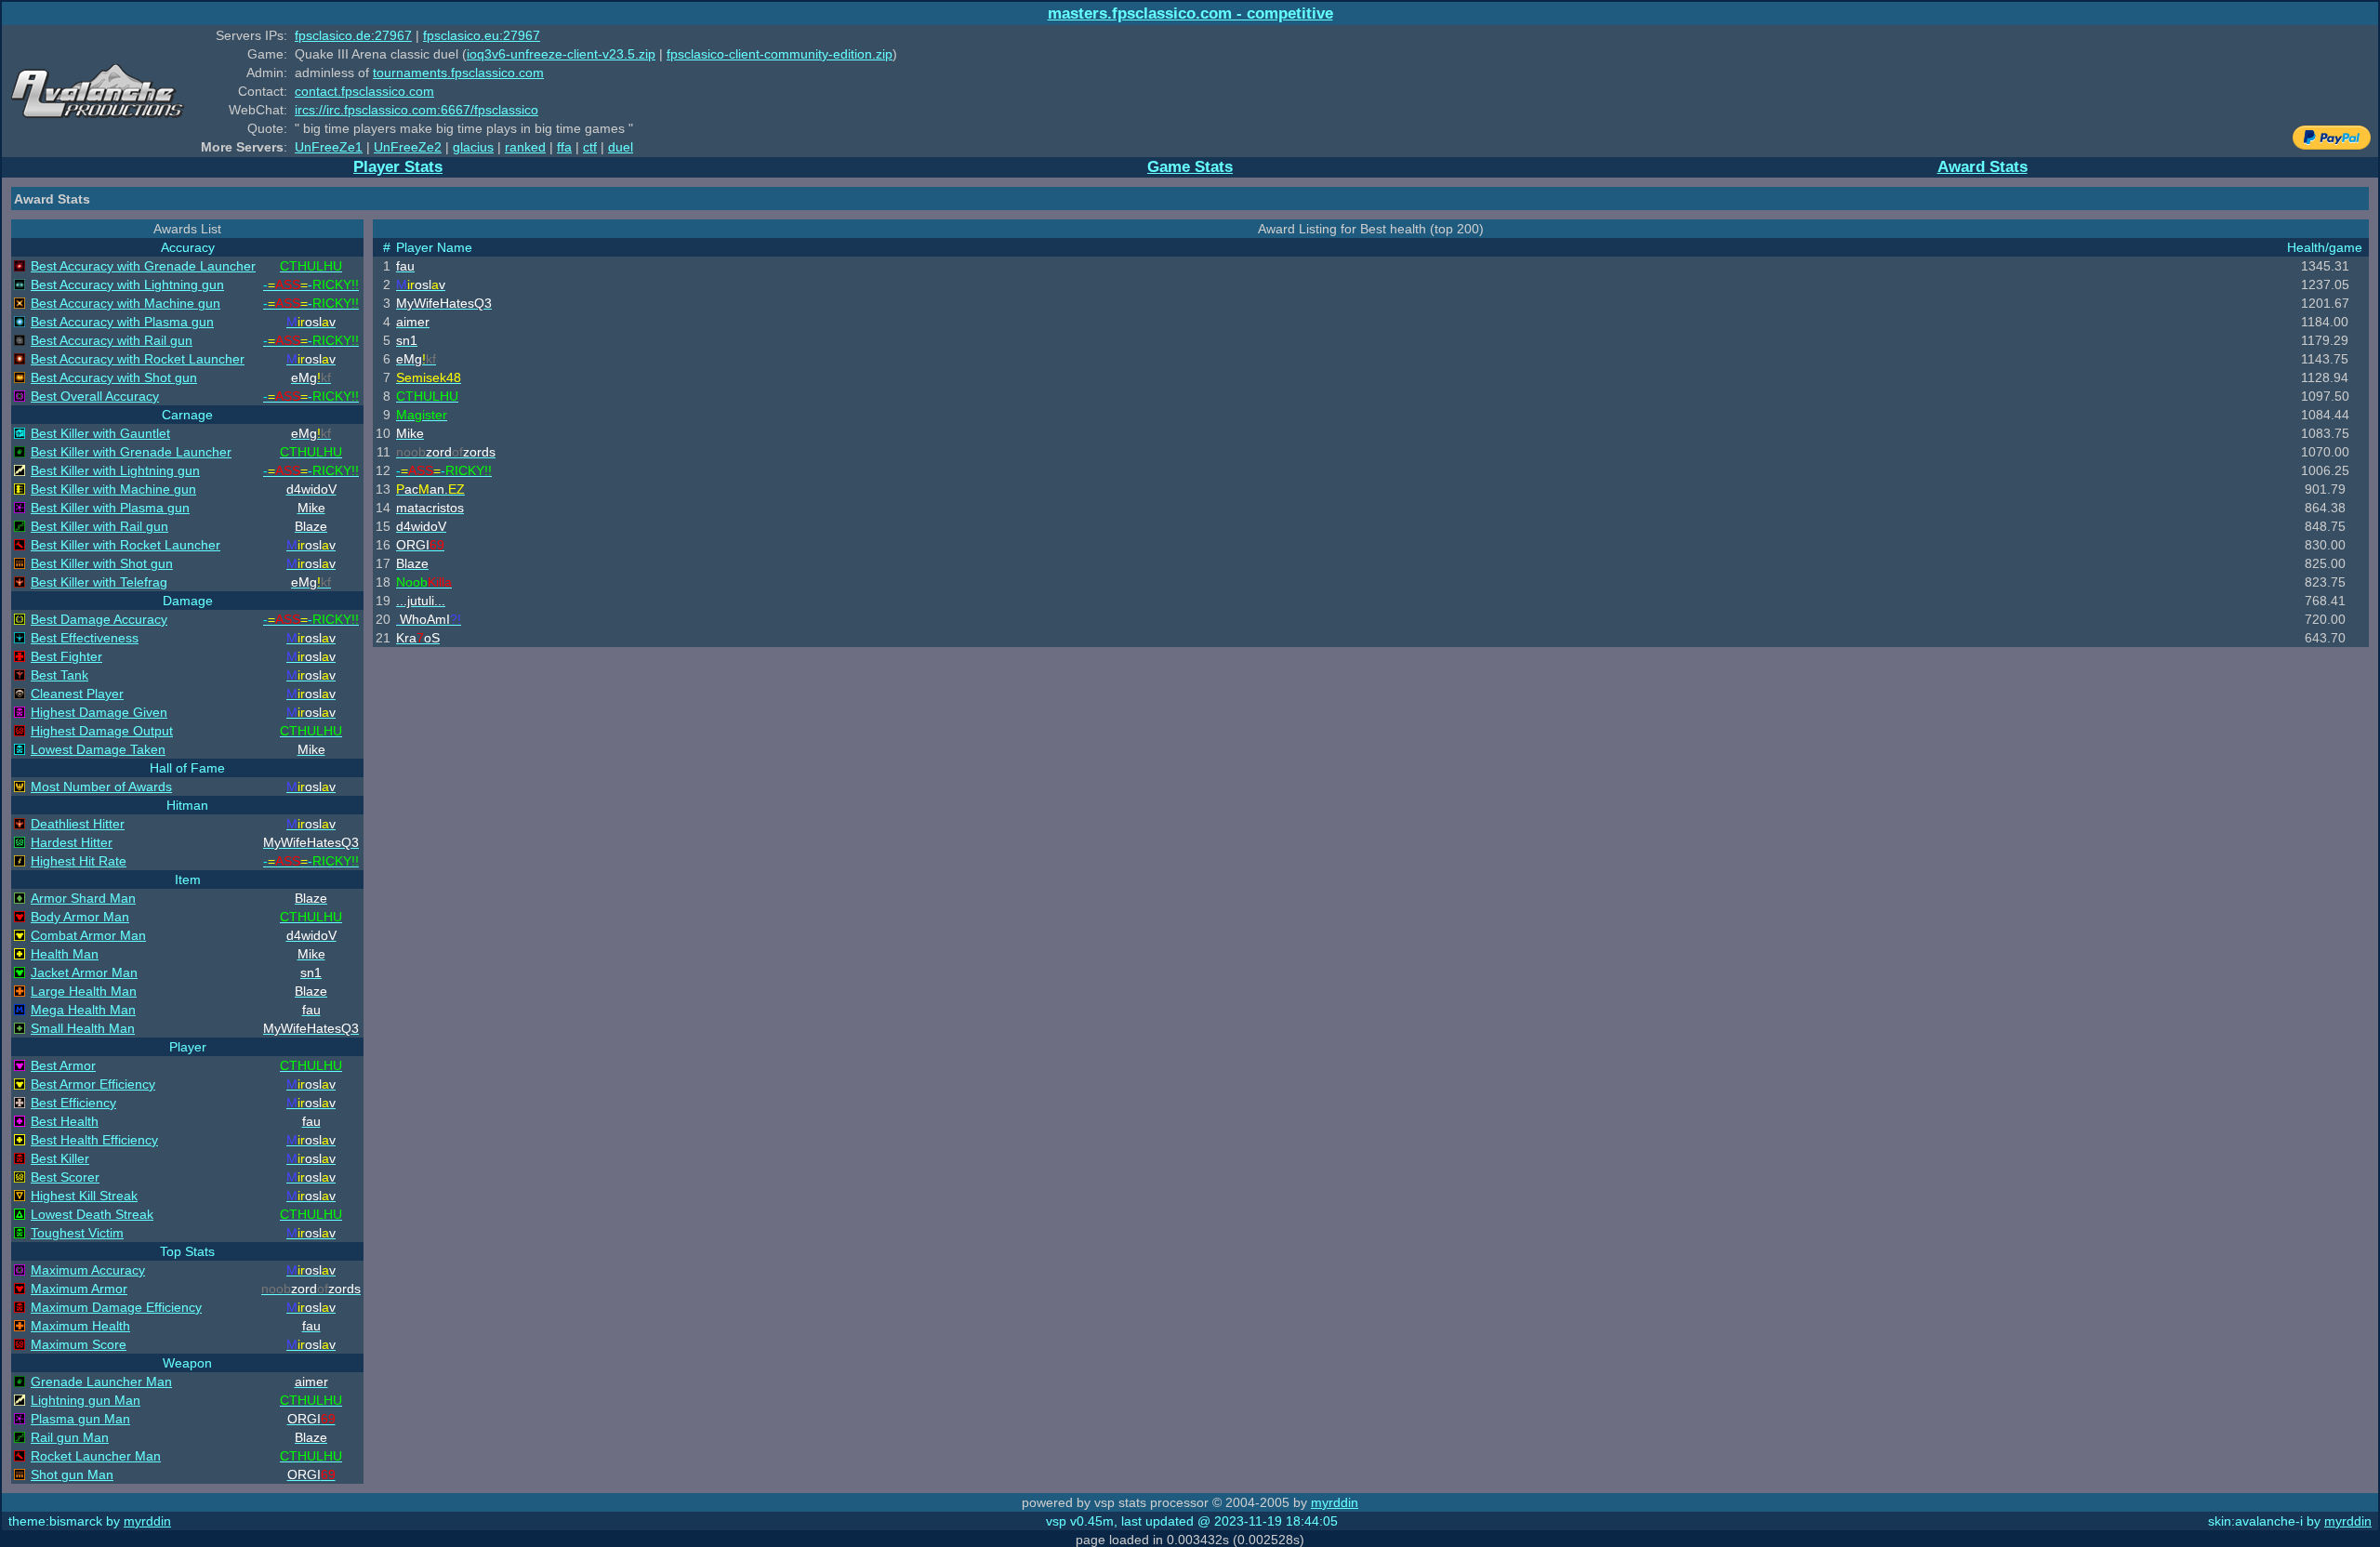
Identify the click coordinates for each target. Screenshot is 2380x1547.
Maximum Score (79, 1344)
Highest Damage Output (102, 731)
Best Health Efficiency (94, 1140)
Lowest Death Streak (92, 1214)
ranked (525, 147)
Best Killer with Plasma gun (110, 508)
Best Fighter (66, 656)
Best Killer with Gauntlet (100, 433)
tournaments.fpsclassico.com (458, 73)
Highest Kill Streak (84, 1196)
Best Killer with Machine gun (113, 489)
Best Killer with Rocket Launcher (126, 545)
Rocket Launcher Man (96, 1456)
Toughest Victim (77, 1233)
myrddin (1335, 1502)
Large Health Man (84, 991)
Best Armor (63, 1065)
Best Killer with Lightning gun (115, 470)
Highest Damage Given (99, 712)
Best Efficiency (73, 1103)
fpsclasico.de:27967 (353, 35)
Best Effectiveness (85, 638)
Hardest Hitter (72, 842)
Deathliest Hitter (78, 824)
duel (621, 147)
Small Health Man (83, 1028)
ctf (590, 147)
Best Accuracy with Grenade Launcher (143, 266)
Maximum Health (80, 1326)
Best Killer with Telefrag (99, 582)
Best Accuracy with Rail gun (112, 340)
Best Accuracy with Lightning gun (127, 284)
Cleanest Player (77, 694)
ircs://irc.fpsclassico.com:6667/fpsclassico (416, 110)
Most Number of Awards (101, 787)
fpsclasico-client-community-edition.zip (780, 54)
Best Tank (59, 675)
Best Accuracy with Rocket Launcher (138, 359)
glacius (473, 147)
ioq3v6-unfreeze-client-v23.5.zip (561, 54)
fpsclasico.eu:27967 (482, 35)
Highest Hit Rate (79, 861)
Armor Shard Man (83, 898)
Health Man (65, 954)
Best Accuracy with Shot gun (114, 377)
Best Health (65, 1121)
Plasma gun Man (80, 1419)
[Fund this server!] (2332, 145)
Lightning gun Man (86, 1400)
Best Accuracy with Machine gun (126, 303)
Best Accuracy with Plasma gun (122, 322)
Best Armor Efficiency (93, 1084)
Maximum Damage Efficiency (116, 1307)
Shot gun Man (72, 1474)
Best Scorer (65, 1177)
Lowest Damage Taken (98, 749)
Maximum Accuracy (88, 1270)
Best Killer (60, 1158)
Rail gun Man (70, 1437)
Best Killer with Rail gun (99, 526)
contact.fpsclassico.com (364, 91)
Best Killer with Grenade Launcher (131, 452)
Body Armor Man (80, 917)
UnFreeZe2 (408, 147)
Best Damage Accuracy (99, 619)
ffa (564, 147)
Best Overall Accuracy (95, 396)
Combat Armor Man (88, 935)
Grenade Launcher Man (101, 1382)
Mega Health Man (83, 1010)
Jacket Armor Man (84, 972)
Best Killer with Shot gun (102, 563)
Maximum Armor (79, 1289)
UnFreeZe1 (329, 147)
